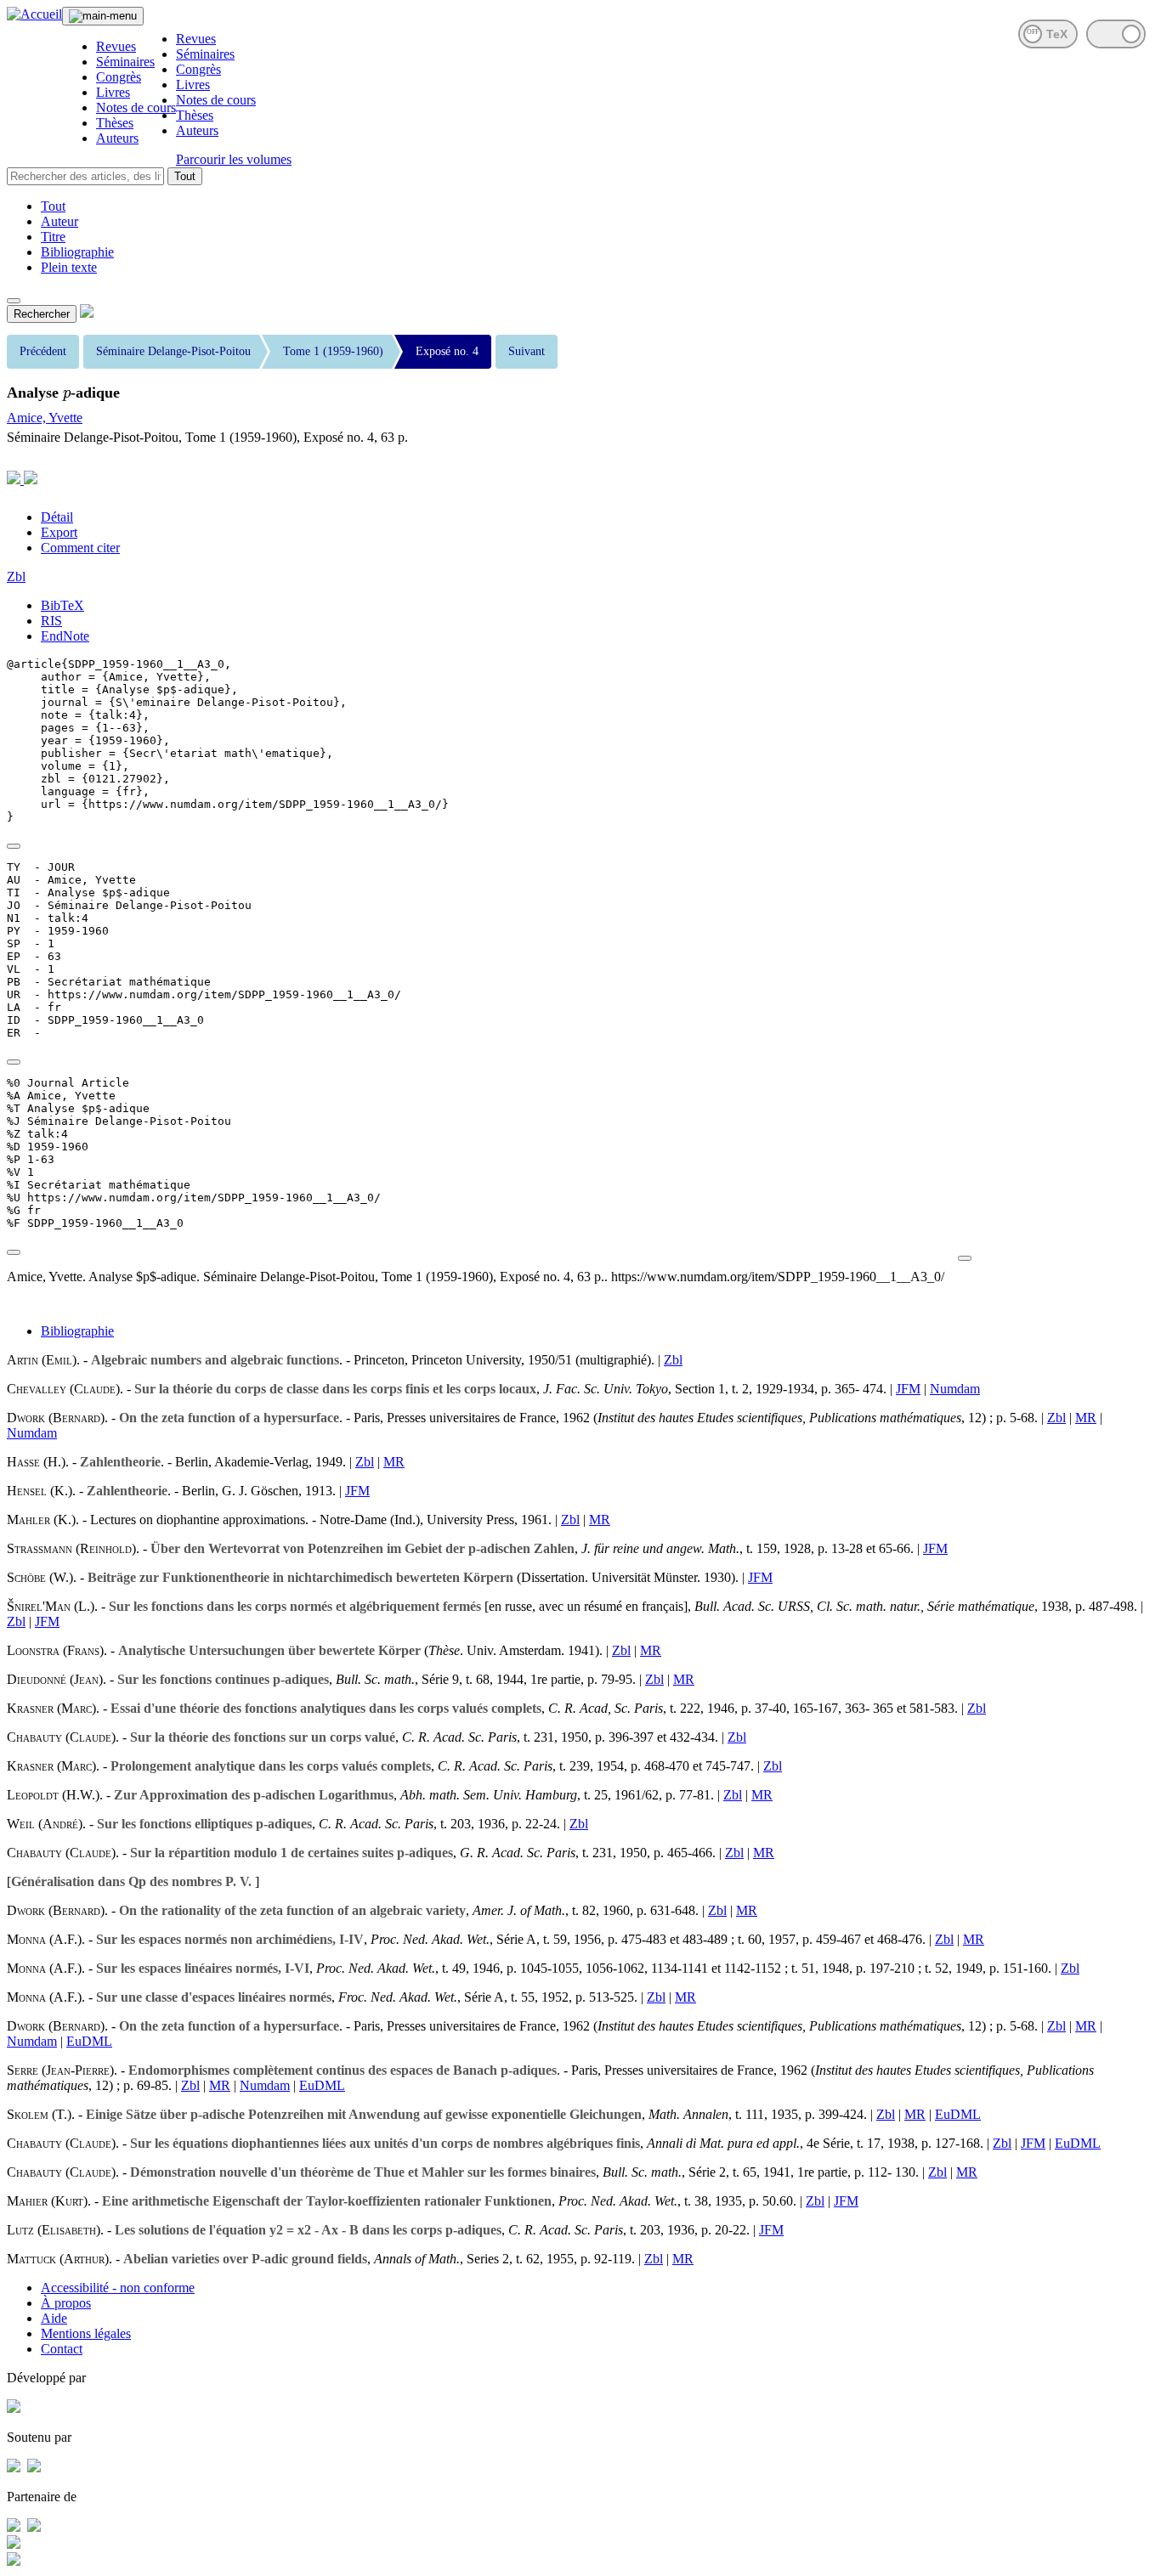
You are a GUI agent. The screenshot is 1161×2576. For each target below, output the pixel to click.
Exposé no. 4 (447, 351)
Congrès (119, 77)
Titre (53, 237)
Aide (54, 2318)
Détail (57, 517)
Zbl (16, 576)
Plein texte (69, 267)
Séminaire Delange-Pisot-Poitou (173, 351)
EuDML (89, 2041)
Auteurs (117, 138)
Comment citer (80, 548)
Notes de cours (136, 107)
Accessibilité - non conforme (118, 2288)
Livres (113, 92)
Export (59, 532)
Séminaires (125, 62)
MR (1086, 1418)
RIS (51, 621)
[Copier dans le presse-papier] (14, 846)
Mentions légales (86, 2333)
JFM (908, 1389)
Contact (62, 2349)
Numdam (955, 1389)
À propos (66, 2303)
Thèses (115, 123)
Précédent (43, 351)
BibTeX (62, 605)
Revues (116, 46)
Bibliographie (77, 252)
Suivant (527, 351)
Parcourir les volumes (234, 159)
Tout (185, 176)
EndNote (65, 636)
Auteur (59, 221)
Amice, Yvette (45, 418)
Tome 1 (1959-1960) (333, 351)
